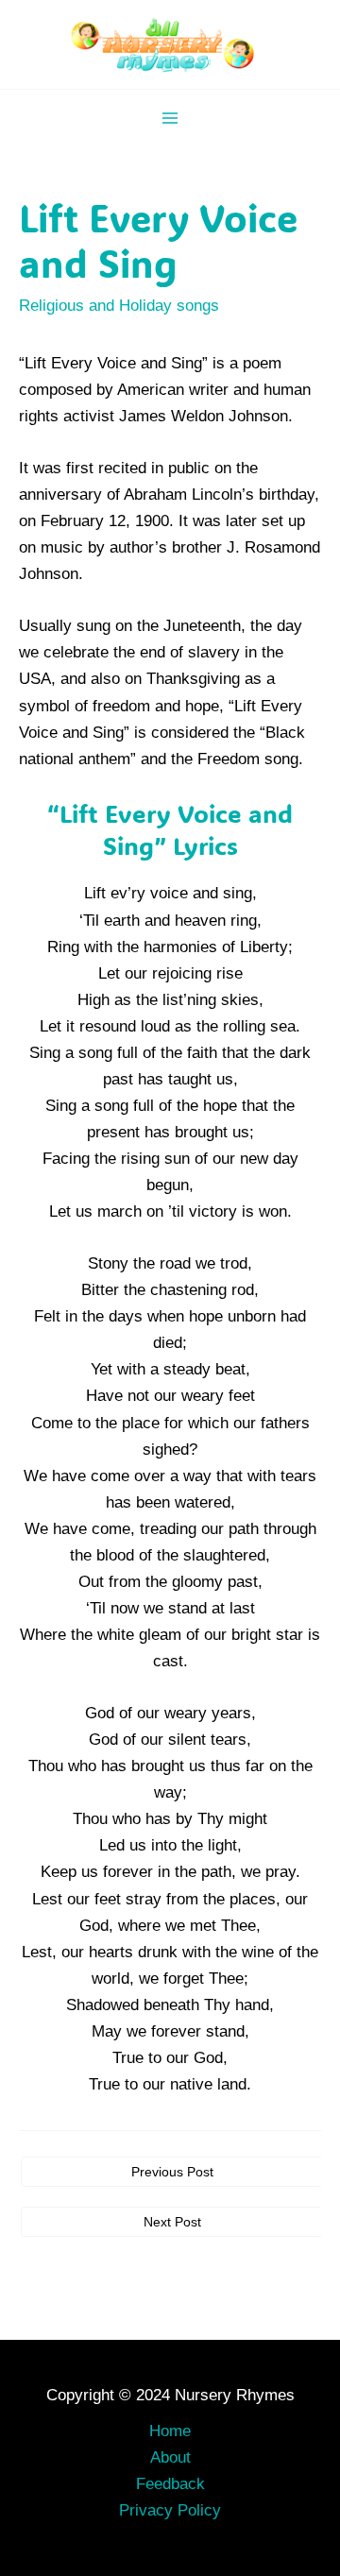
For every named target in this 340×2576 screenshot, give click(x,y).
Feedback (170, 2484)
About (170, 2457)
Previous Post (172, 2172)
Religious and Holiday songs (119, 306)
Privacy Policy (170, 2510)
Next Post (172, 2222)
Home (170, 2431)
